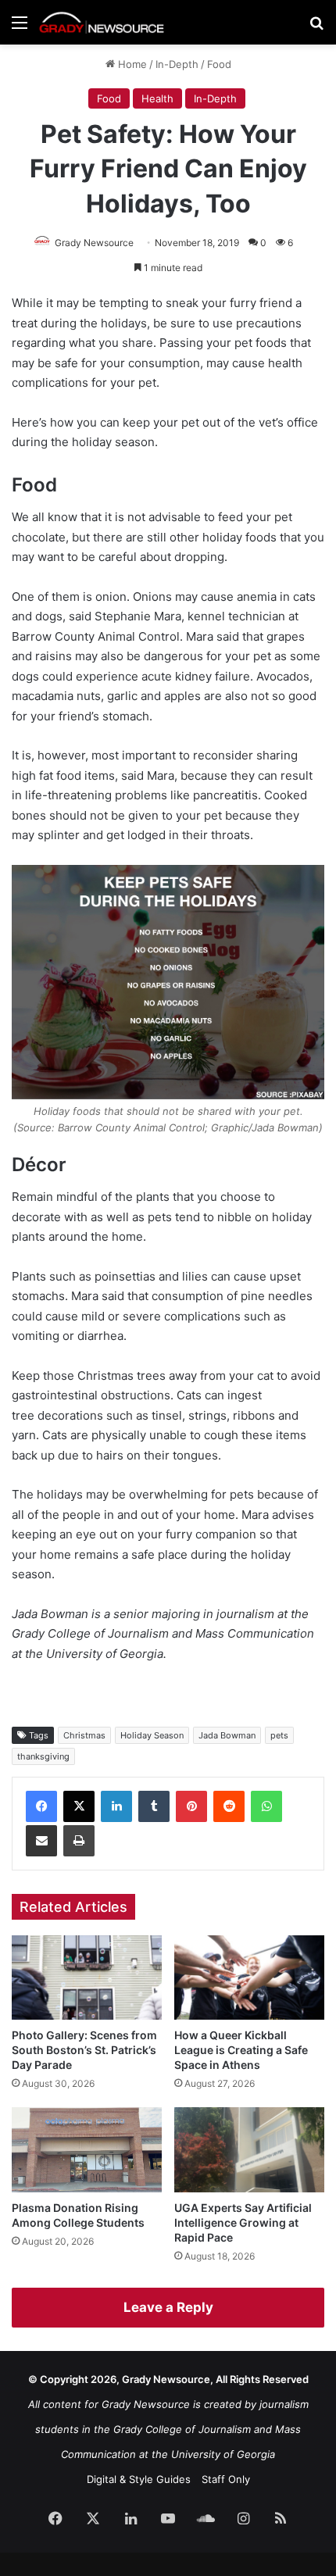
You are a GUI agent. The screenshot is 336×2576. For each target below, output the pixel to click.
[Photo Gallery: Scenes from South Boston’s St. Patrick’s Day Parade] (87, 1978)
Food (219, 64)
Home (131, 64)
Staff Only (226, 2479)
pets (279, 1735)
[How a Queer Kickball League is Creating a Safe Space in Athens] (249, 1978)
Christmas (84, 1735)
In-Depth (177, 64)
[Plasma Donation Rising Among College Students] (87, 2149)
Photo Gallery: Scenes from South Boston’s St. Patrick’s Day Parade (84, 2050)
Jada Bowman (227, 1735)
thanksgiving (43, 1756)
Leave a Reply (168, 2307)
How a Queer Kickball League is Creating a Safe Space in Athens (241, 2050)
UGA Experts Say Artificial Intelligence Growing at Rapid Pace (243, 2222)
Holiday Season (152, 1735)
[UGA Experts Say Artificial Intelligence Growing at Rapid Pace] (249, 2149)
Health (157, 98)
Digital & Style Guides (139, 2479)
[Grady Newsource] (102, 22)
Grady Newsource (94, 243)
